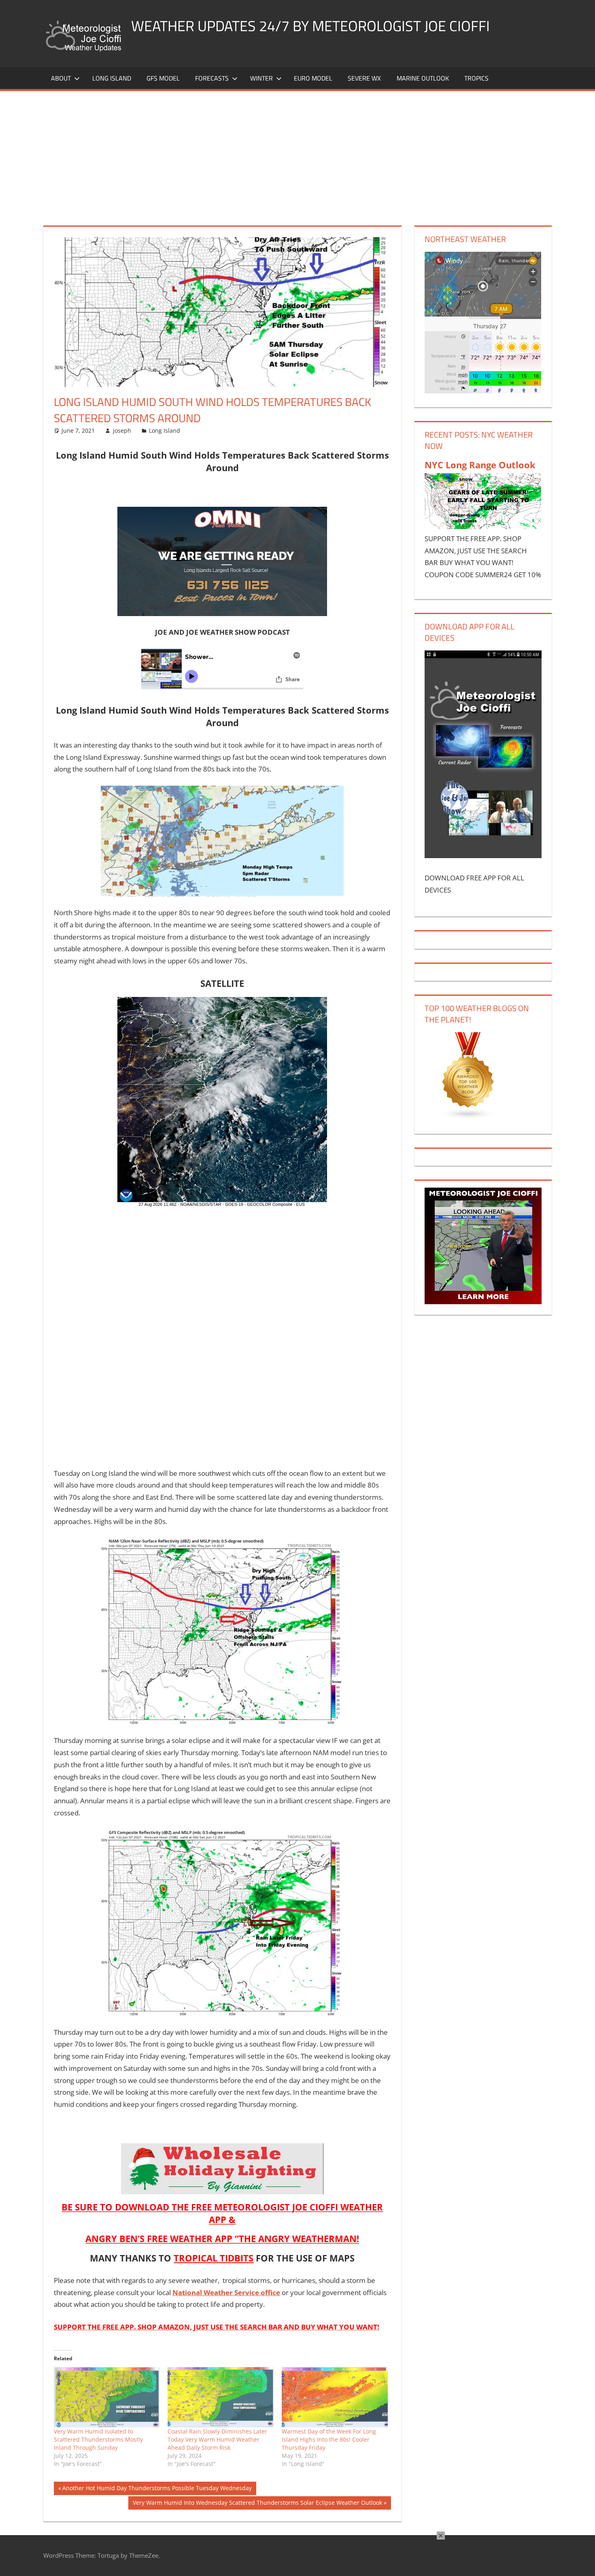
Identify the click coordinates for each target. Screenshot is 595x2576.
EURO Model (313, 78)
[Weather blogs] (468, 1117)
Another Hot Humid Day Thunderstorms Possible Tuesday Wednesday (157, 2489)
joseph (122, 430)
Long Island (165, 430)
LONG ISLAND (112, 78)
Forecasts (212, 78)
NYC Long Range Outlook (480, 465)
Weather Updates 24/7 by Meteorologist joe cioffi (310, 26)
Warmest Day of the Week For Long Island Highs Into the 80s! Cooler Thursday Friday (329, 2439)
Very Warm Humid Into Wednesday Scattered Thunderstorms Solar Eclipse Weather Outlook (257, 2504)
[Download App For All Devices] (483, 855)
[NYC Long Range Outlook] (483, 526)
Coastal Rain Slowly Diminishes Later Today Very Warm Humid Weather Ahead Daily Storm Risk (217, 2439)
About (61, 78)
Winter (261, 78)
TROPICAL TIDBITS (214, 2258)
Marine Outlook (423, 78)
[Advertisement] (297, 152)
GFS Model (163, 78)
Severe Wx (364, 78)
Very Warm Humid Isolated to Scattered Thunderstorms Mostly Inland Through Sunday (98, 2439)
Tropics (476, 78)
